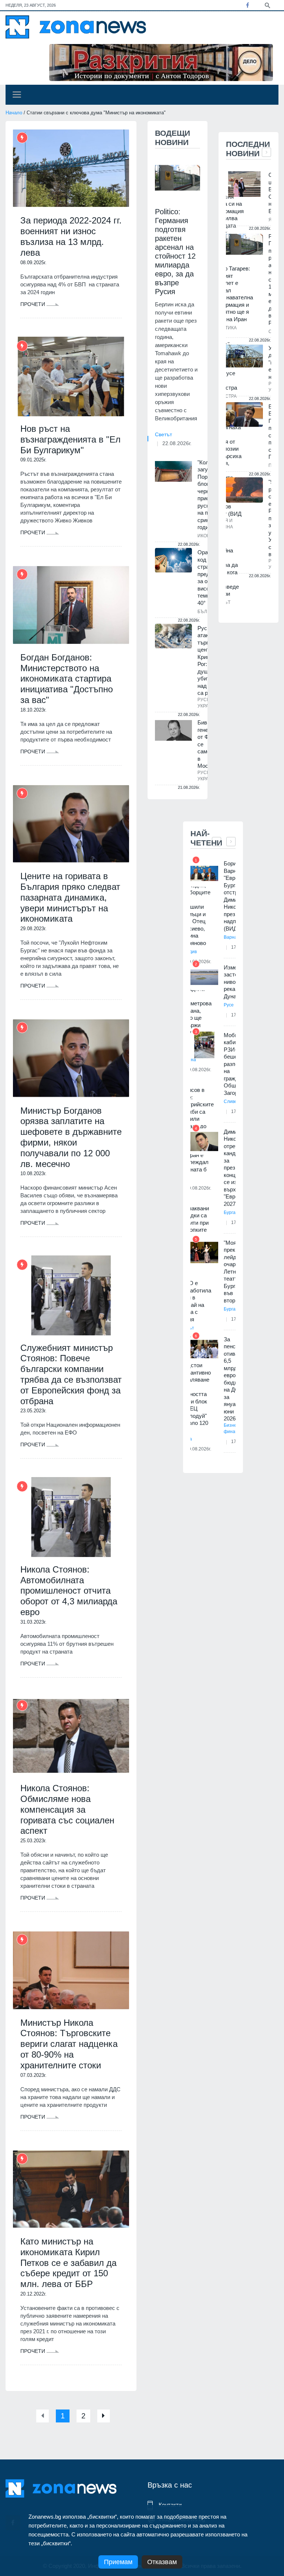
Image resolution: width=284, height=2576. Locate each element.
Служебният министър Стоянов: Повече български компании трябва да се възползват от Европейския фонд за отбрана (71, 1374)
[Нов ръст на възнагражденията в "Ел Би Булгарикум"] (71, 376)
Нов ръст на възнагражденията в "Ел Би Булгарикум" (70, 439)
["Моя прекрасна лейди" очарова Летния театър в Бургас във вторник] (204, 1253)
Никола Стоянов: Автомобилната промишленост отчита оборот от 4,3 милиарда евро (69, 1591)
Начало (14, 113)
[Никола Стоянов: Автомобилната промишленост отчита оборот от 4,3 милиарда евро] (71, 1517)
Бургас (231, 1213)
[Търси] (267, 5)
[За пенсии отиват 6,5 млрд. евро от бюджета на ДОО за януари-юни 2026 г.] (204, 1349)
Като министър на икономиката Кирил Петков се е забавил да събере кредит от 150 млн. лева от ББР (68, 2263)
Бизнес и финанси (233, 1428)
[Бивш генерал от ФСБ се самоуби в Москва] (173, 730)
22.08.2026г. (177, 443)
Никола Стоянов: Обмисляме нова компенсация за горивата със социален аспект (67, 1809)
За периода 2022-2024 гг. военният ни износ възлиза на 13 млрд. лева (71, 236)
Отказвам (162, 2562)
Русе (229, 1005)
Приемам (118, 2562)
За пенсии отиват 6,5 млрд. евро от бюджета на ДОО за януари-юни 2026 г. (235, 1379)
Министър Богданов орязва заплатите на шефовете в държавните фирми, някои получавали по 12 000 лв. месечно (71, 1137)
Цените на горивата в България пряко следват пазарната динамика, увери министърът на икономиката (70, 897)
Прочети (33, 304)
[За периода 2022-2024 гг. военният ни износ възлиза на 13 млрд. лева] (71, 168)
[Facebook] (247, 5)
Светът (163, 434)
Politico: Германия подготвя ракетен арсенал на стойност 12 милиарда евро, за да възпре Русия (175, 252)
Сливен (232, 1102)
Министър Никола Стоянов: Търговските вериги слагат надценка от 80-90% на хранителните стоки (69, 2044)
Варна (230, 937)
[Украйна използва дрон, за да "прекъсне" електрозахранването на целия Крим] (244, 356)
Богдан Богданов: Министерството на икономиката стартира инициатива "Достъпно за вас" (67, 679)
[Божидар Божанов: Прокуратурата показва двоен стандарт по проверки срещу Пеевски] (244, 415)
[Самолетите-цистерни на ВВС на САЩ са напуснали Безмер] (244, 184)
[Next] (104, 2416)
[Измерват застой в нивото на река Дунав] (204, 977)
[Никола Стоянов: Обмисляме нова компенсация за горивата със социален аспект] (71, 1736)
